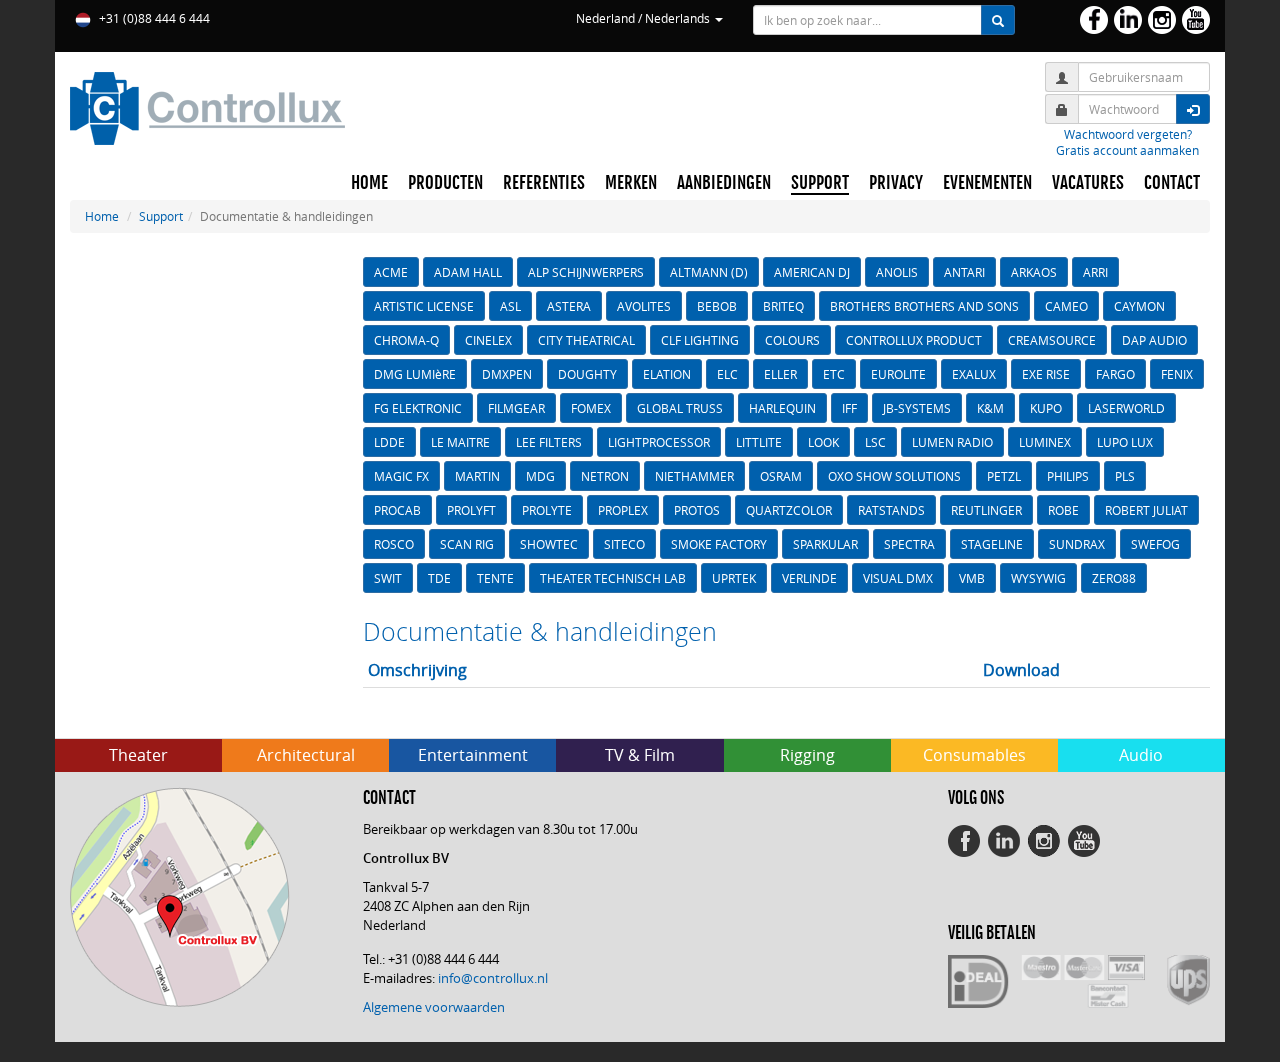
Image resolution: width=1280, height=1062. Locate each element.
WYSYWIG (1038, 578)
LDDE (389, 442)
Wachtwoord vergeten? (1128, 134)
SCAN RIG (467, 544)
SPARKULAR (825, 544)
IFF (849, 408)
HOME (369, 183)
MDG (540, 476)
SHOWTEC (549, 544)
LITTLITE (759, 442)
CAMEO (1066, 306)
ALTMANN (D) (709, 272)
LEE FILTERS (549, 442)
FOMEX (591, 408)
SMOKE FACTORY (719, 544)
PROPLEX (623, 510)
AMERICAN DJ (812, 272)
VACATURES (1088, 183)
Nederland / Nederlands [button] (644, 18)
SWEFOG (1155, 544)
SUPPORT (820, 183)
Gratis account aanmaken (1127, 150)
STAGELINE (992, 544)
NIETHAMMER (694, 476)
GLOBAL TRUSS (680, 408)
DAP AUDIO (1154, 340)
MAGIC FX (401, 476)
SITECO (624, 544)
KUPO (1046, 408)
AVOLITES (644, 306)
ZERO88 (1114, 578)
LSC (875, 442)
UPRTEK (734, 578)
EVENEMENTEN (987, 183)
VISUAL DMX (898, 578)
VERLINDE (809, 578)
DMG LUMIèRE (415, 374)
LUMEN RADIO (952, 442)
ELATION (667, 374)
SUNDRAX (1077, 544)
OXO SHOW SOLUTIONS (894, 476)
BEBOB (717, 306)
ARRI (1095, 272)
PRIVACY (896, 183)
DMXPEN (507, 374)
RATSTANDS (891, 510)
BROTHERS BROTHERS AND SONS (924, 306)
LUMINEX (1045, 442)
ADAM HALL (468, 272)
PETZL (1004, 476)
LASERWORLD (1126, 408)
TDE (439, 578)
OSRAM (781, 476)
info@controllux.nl (493, 978)
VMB (972, 578)
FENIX (1177, 374)
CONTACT (1172, 183)
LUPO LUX (1125, 442)
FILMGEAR (516, 408)
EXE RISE (1046, 374)
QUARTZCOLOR (789, 510)
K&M (990, 408)
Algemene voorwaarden (434, 1007)
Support (161, 216)
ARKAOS (1034, 272)
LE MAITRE (460, 442)
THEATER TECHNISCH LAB (613, 578)
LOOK (823, 442)
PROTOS (697, 510)
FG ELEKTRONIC (418, 408)
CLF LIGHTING (700, 340)
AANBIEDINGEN (724, 183)
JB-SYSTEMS (917, 408)
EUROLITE (898, 374)
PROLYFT (471, 510)
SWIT (388, 578)
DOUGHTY (587, 374)
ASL (510, 306)
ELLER (780, 374)
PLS (1125, 476)
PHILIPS (1068, 476)
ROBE (1063, 510)
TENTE (495, 578)
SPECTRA (909, 544)
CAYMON (1139, 306)
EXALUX (974, 374)
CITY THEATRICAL (586, 340)
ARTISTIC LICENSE (424, 306)
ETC (834, 374)
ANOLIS (897, 272)
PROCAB (397, 510)
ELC (727, 374)
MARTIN (477, 476)
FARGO (1115, 374)
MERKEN (631, 183)
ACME (391, 272)
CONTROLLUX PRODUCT (914, 340)
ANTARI (964, 272)
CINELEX (488, 340)
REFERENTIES (544, 183)
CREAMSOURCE (1052, 340)
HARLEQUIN (782, 408)
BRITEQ (783, 306)
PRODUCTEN (445, 183)
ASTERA (569, 306)
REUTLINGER (986, 510)
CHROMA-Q (406, 340)
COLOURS (792, 340)
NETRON (605, 476)
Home (102, 216)
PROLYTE (547, 510)
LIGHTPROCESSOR (659, 442)
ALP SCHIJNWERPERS (586, 272)
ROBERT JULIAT (1146, 510)
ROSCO (394, 544)
